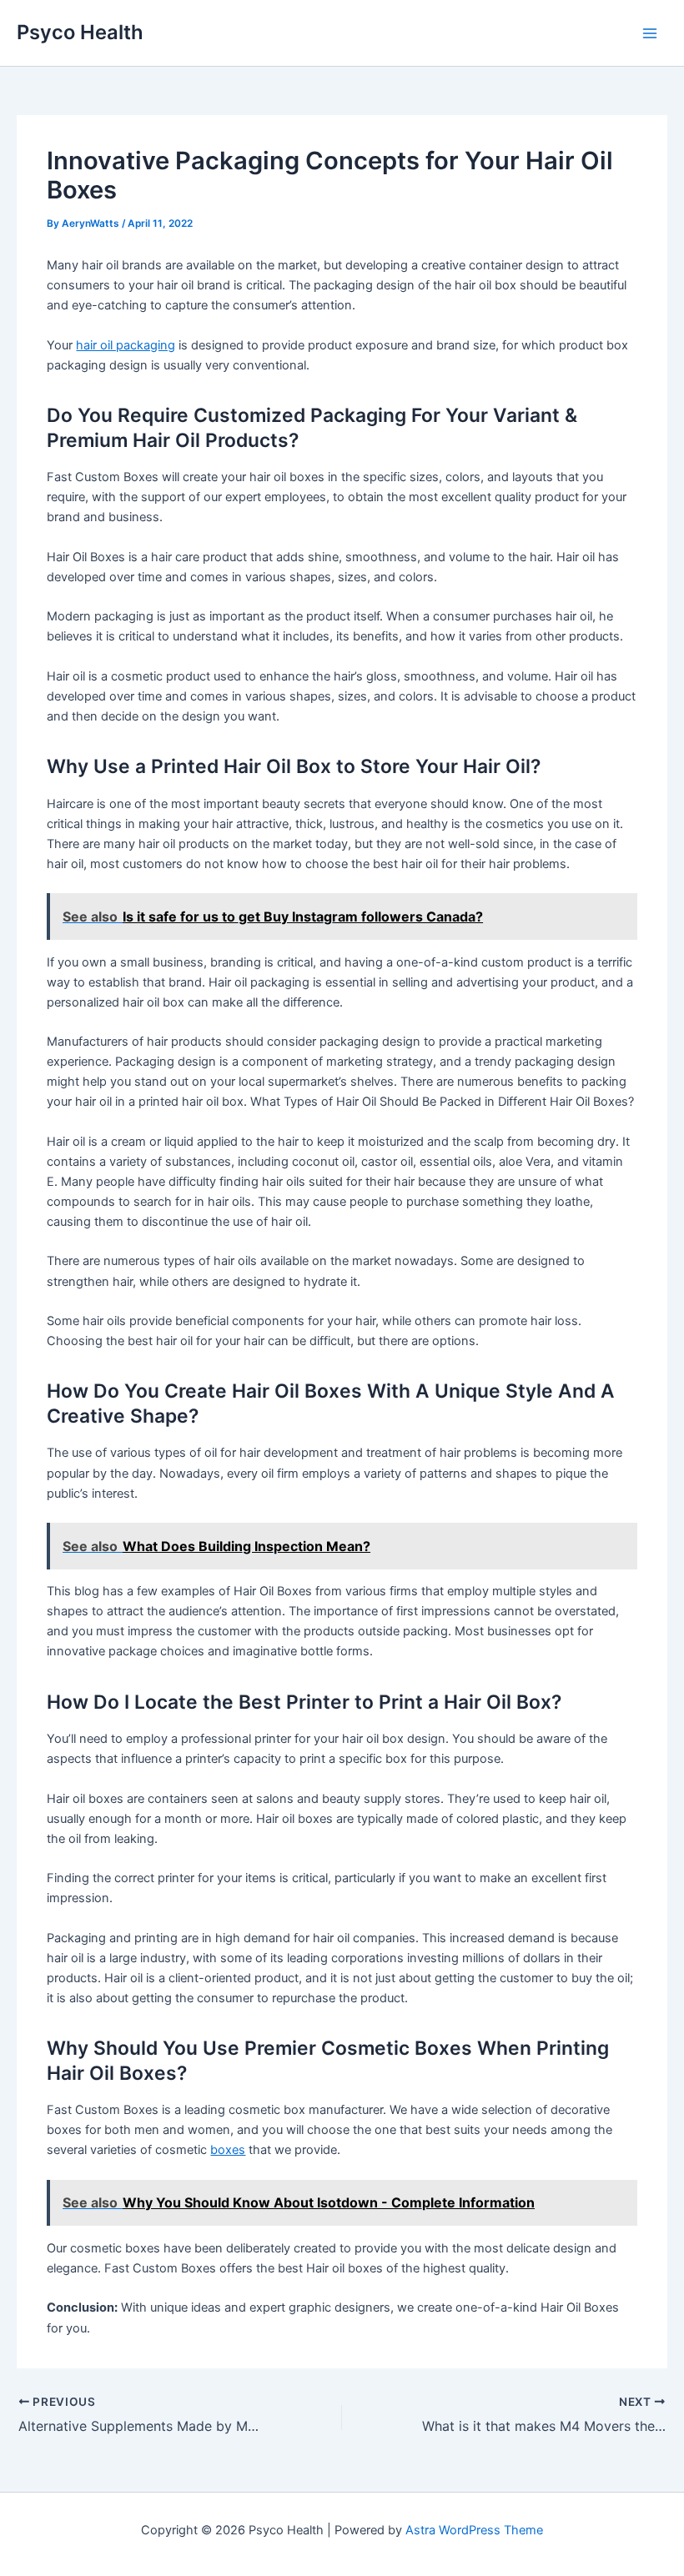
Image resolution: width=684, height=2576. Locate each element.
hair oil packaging (126, 345)
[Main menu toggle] (650, 33)
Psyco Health (80, 32)
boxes (228, 2150)
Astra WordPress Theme (474, 2530)
